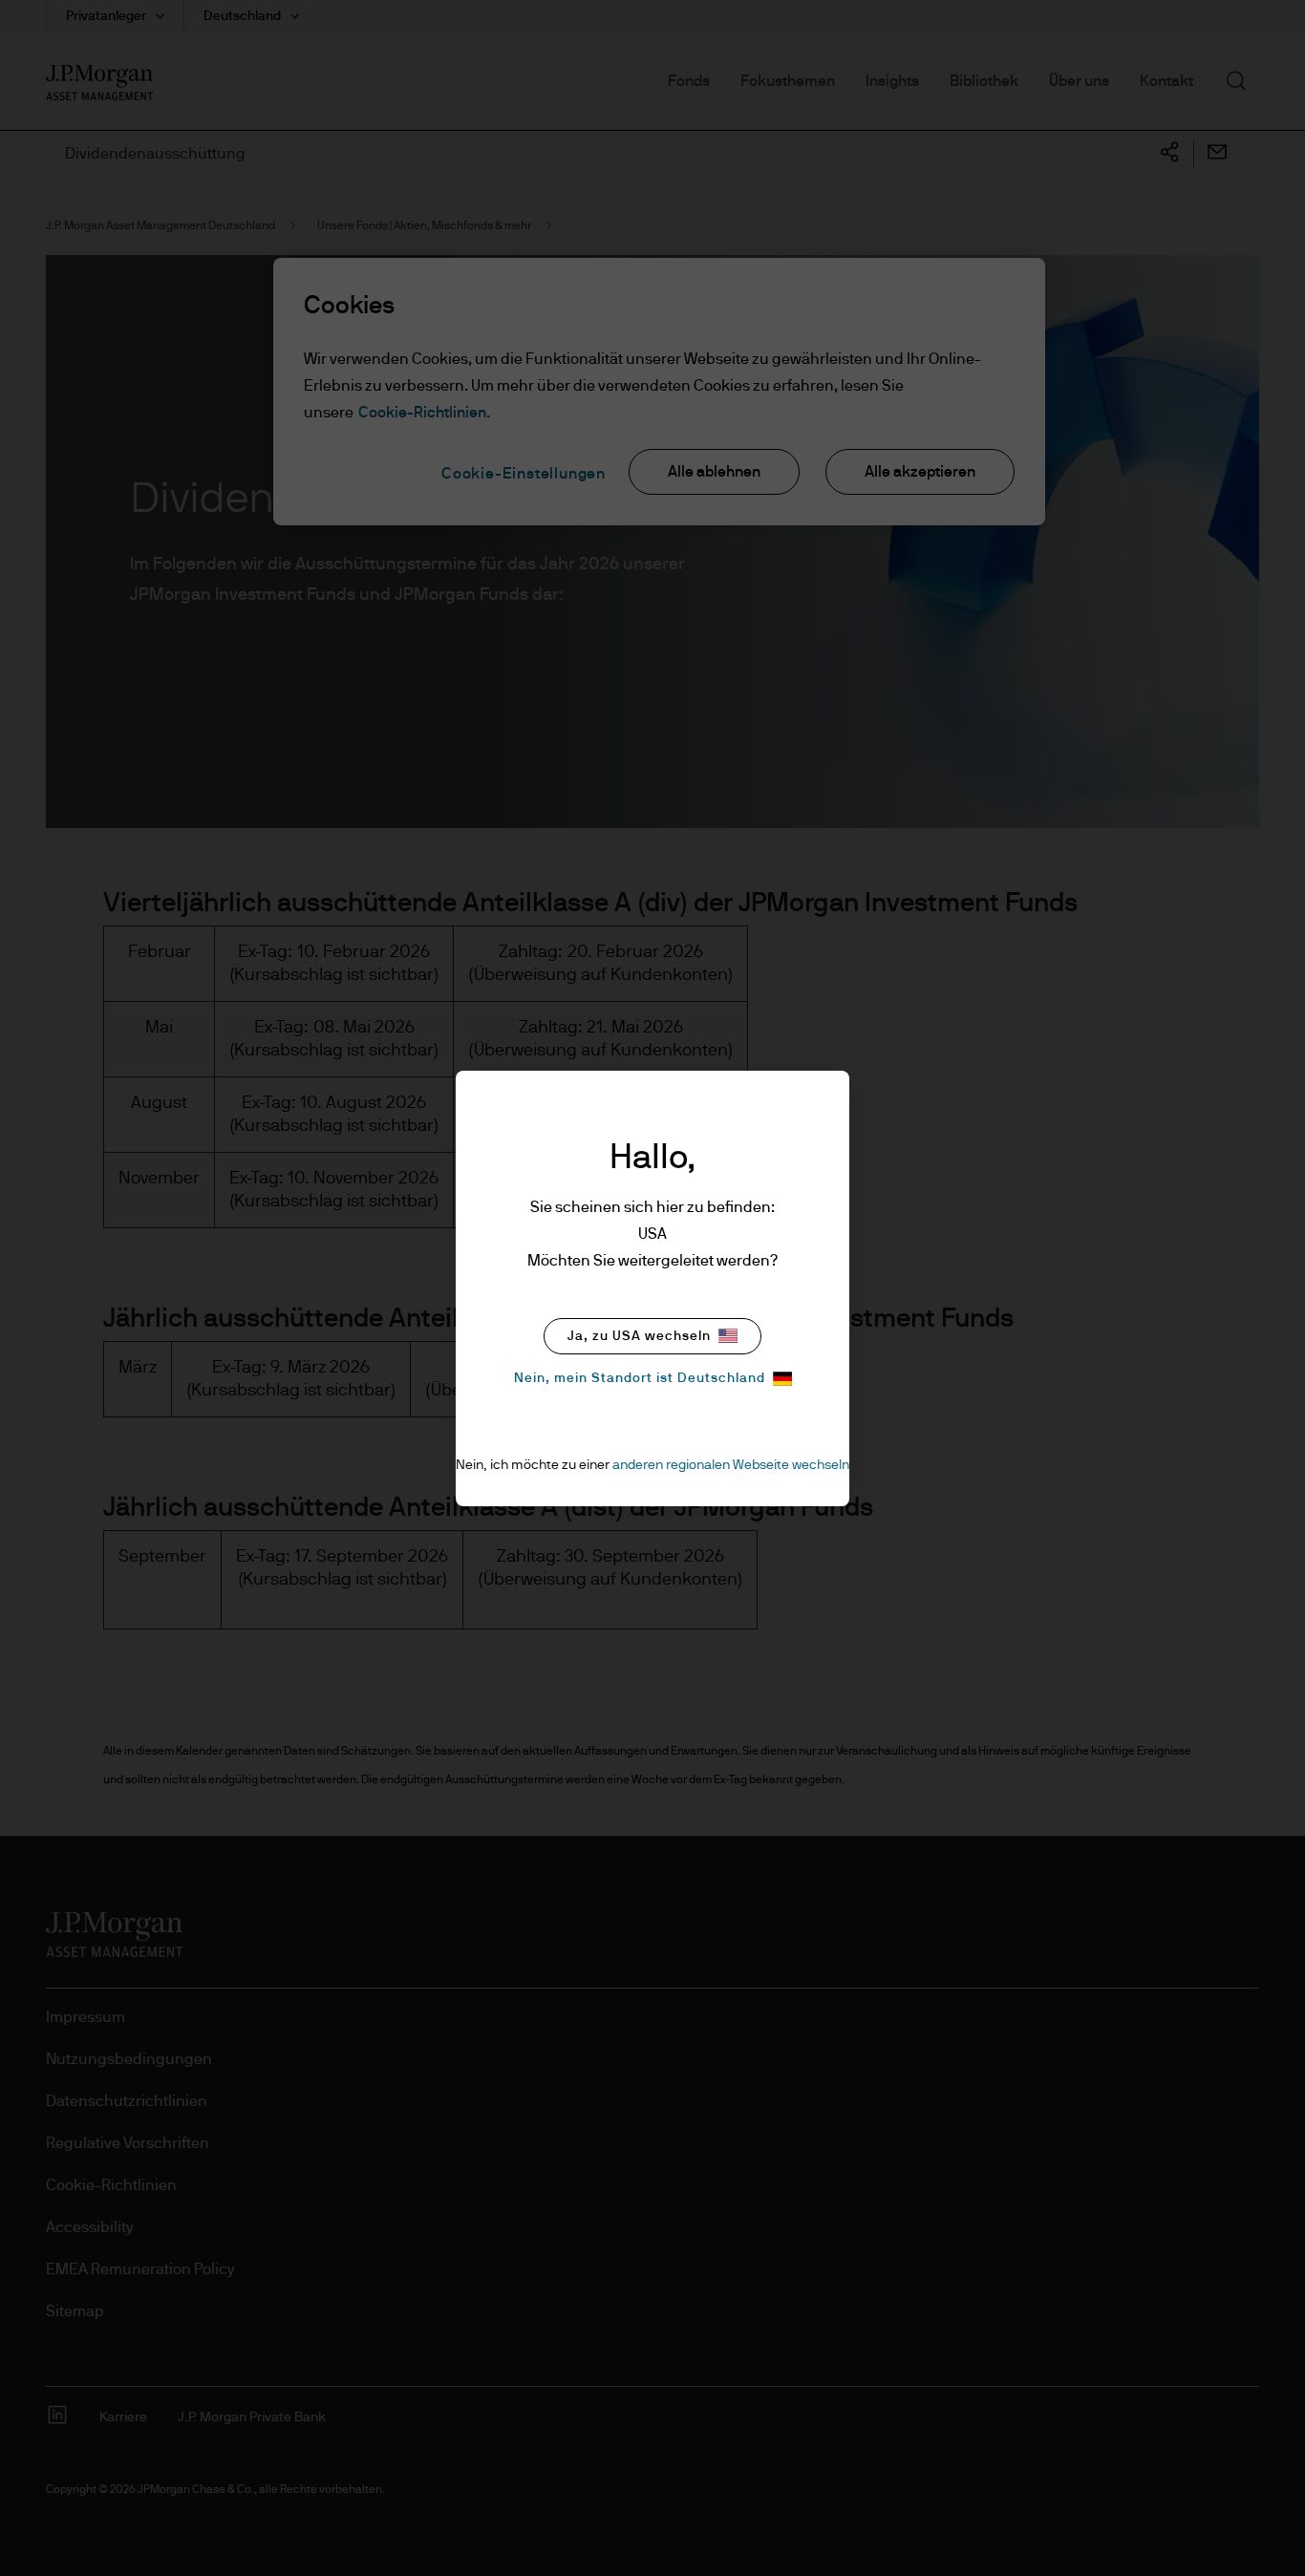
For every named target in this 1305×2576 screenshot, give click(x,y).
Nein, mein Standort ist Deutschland (640, 1378)
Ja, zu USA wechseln (639, 1336)
